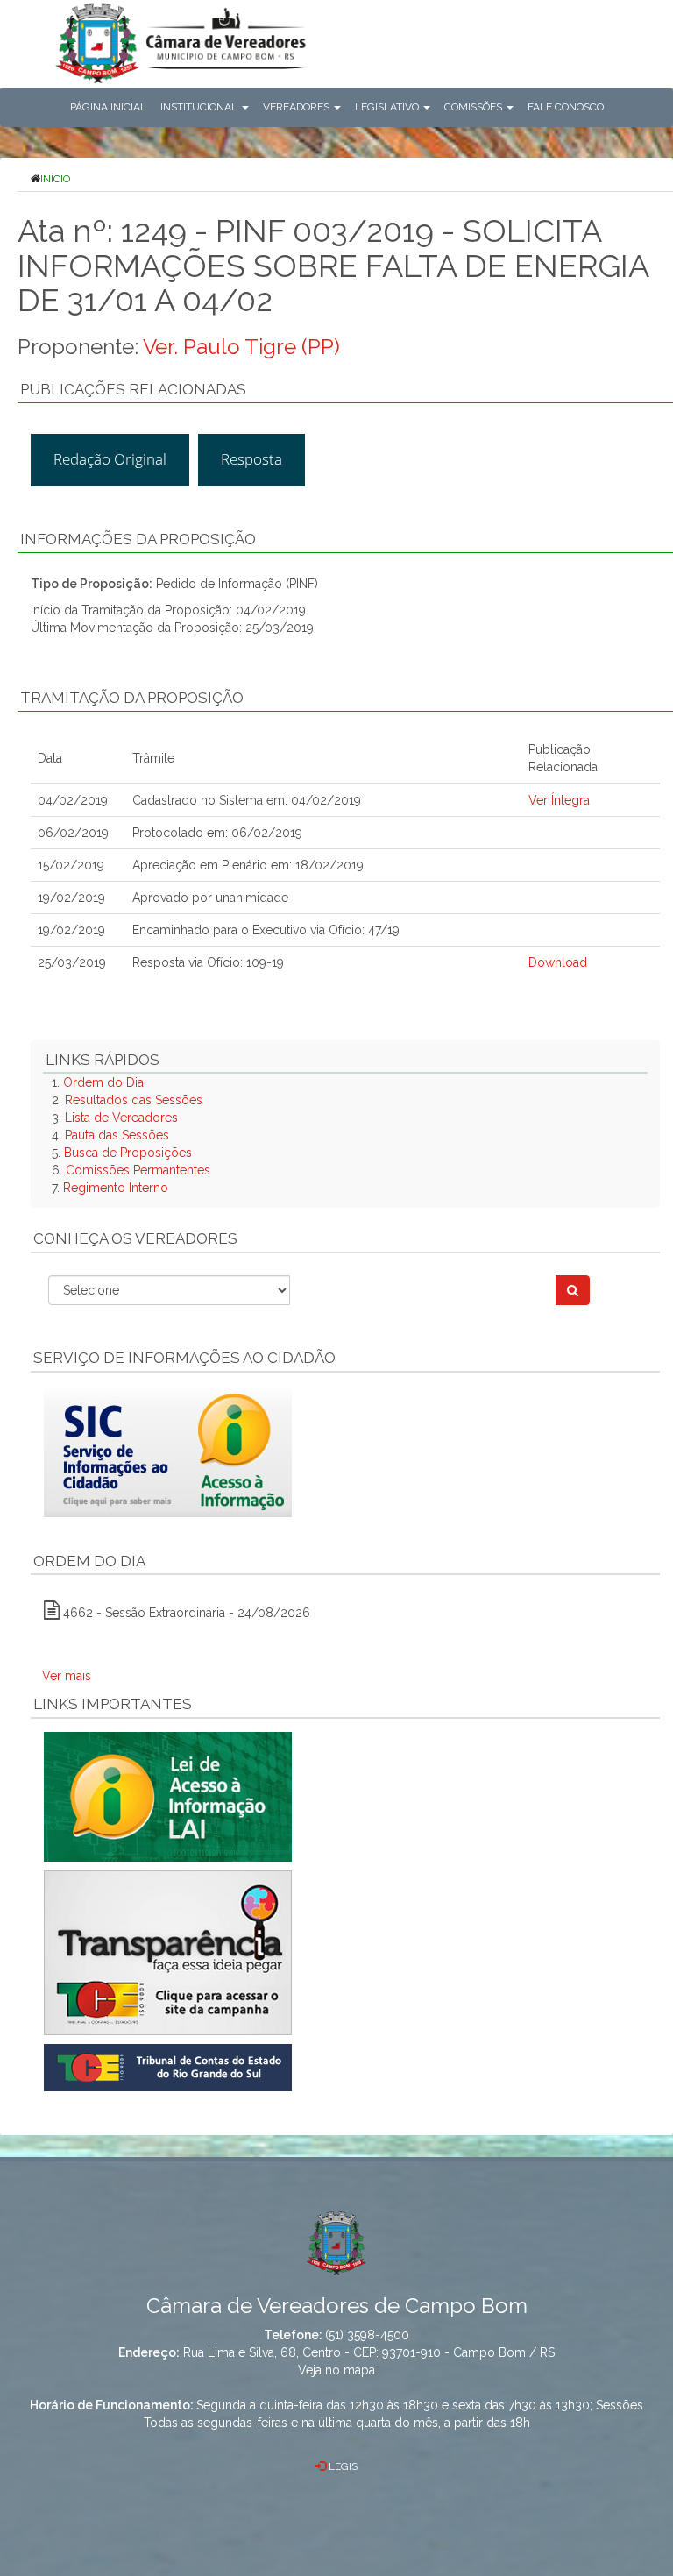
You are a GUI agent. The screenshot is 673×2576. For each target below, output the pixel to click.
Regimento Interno (116, 1188)
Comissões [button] (475, 107)
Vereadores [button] (298, 107)
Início (55, 179)
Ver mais (67, 1676)
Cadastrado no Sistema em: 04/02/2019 (247, 800)
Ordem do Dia (103, 1082)
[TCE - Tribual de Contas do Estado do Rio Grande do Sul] (168, 2067)
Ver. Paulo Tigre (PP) (241, 347)
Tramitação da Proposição (132, 698)
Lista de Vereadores (121, 1118)
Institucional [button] (200, 107)
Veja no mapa (336, 2370)
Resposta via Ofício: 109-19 (208, 962)
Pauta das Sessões (117, 1135)
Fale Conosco (566, 107)
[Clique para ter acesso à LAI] (168, 1796)
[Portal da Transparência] (345, 1953)
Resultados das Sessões (134, 1100)
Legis (342, 2466)
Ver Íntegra (559, 800)
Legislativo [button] (388, 107)
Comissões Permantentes (138, 1170)
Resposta (251, 459)
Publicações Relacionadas (133, 389)
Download (558, 962)
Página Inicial (108, 107)
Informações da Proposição (138, 539)
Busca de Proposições (128, 1153)
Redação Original (110, 459)
